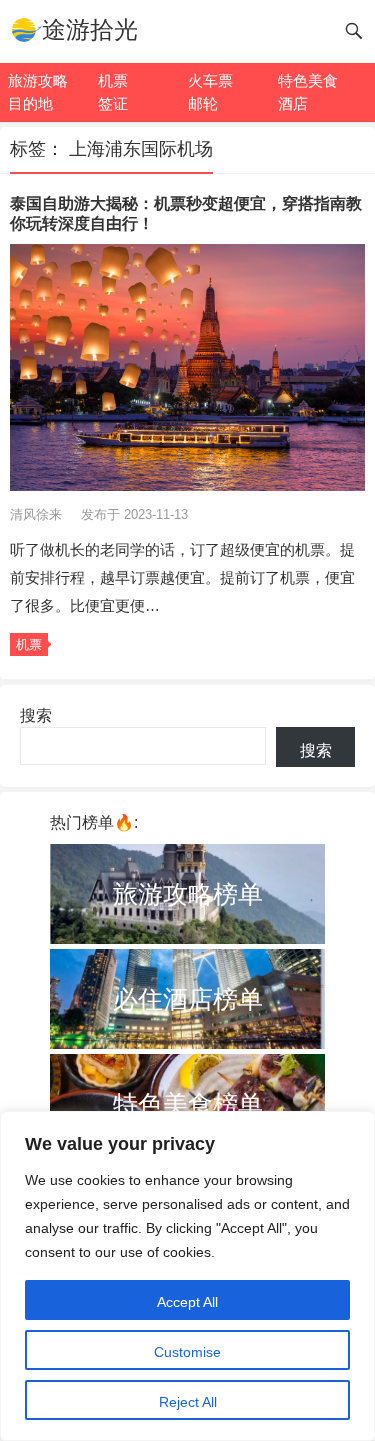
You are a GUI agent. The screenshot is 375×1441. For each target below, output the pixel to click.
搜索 (36, 715)
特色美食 (308, 80)
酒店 (293, 103)
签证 (113, 103)
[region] (187, 1276)
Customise (187, 1352)
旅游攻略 (38, 80)
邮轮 (203, 103)
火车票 (210, 80)
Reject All (188, 1402)
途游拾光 (90, 29)
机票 (113, 80)
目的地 (30, 103)
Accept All (187, 1302)
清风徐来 (38, 514)
